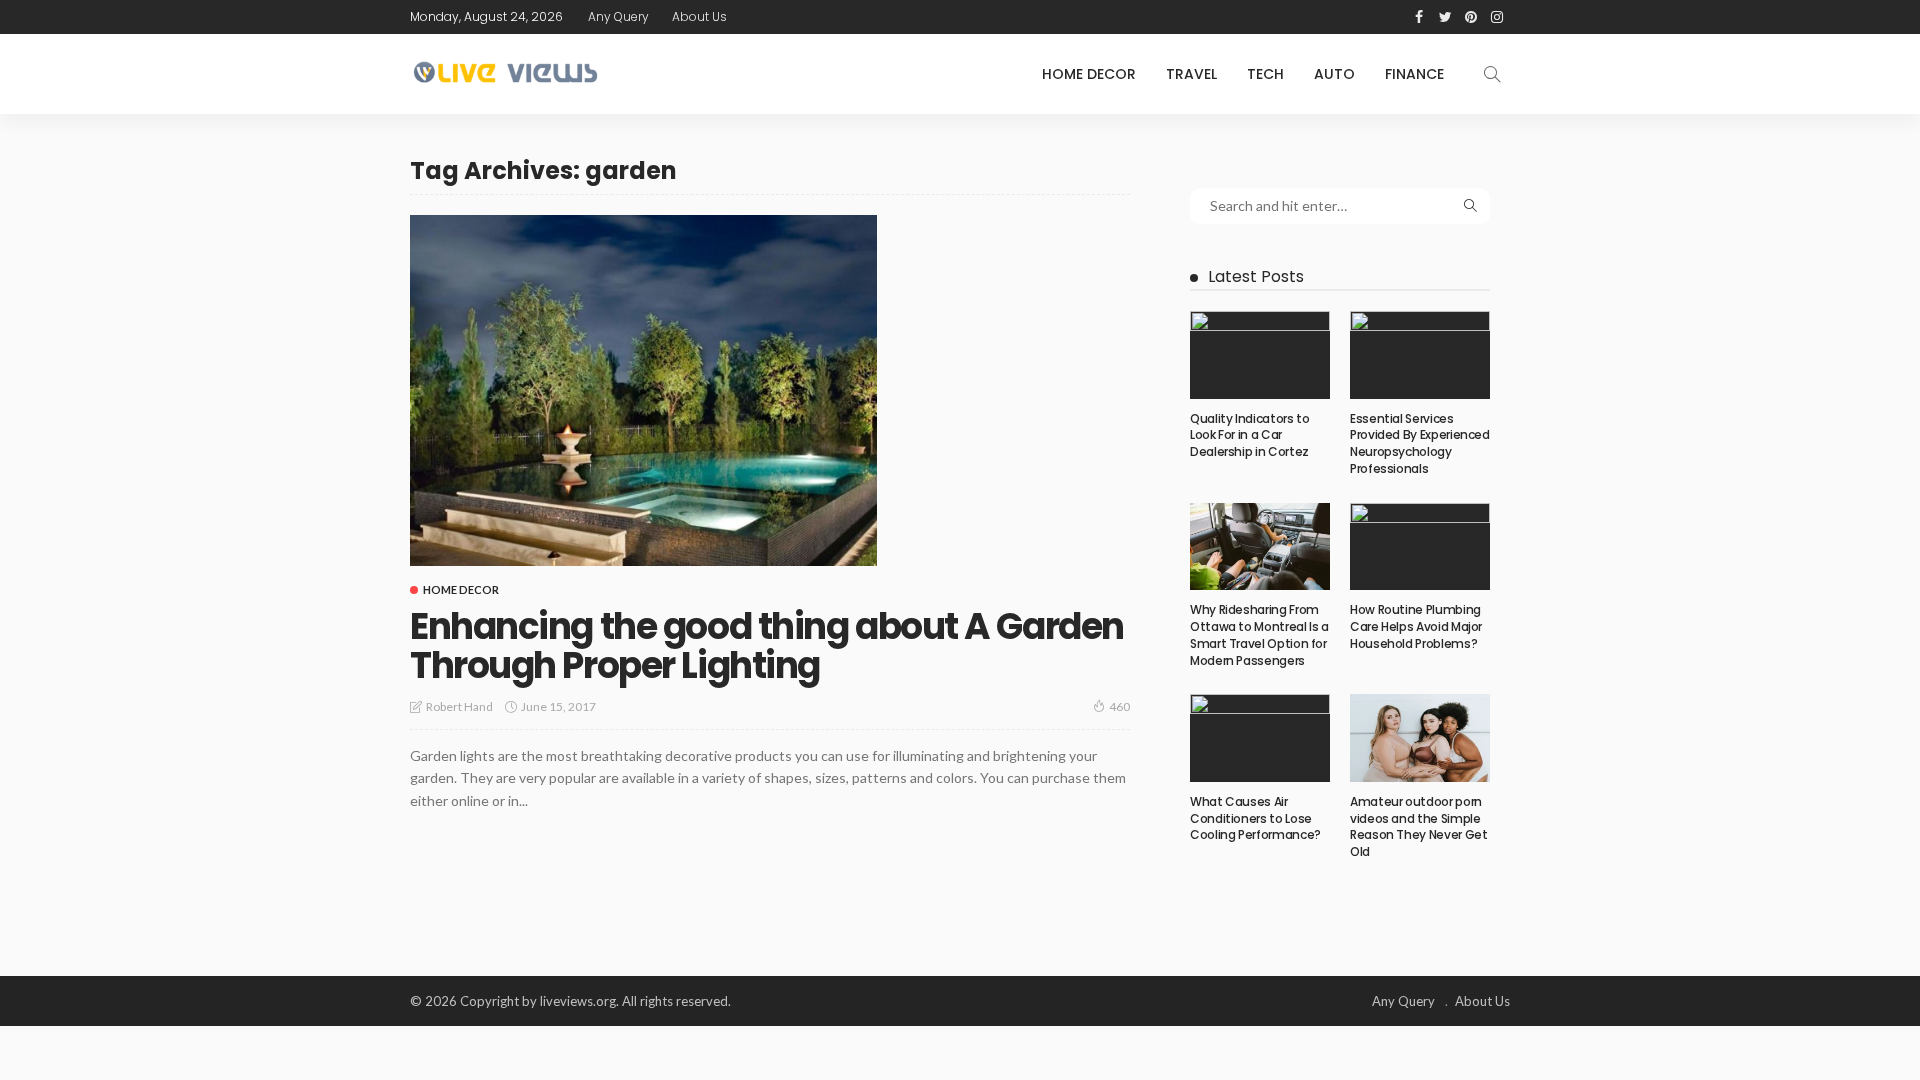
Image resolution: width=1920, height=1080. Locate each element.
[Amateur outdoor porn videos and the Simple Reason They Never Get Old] (1420, 738)
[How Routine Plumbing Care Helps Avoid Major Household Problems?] (1420, 547)
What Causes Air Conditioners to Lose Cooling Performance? (1255, 818)
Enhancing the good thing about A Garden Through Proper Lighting (767, 646)
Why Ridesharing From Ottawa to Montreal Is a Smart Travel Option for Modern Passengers (1259, 634)
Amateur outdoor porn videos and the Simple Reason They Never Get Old (1418, 826)
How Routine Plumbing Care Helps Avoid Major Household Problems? (1416, 626)
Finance (1414, 74)
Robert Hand (459, 706)
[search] (1492, 74)
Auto (1334, 74)
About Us (699, 16)
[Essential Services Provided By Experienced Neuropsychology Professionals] (1420, 355)
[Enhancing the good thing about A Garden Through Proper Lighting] (643, 390)
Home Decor (1089, 74)
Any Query (618, 16)
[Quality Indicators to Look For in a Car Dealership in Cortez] (1260, 355)
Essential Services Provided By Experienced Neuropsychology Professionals (1420, 443)
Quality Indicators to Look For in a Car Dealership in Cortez (1249, 435)
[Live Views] (508, 74)
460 (1119, 706)
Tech (1265, 74)
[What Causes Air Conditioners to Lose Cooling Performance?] (1260, 738)
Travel (1191, 74)
